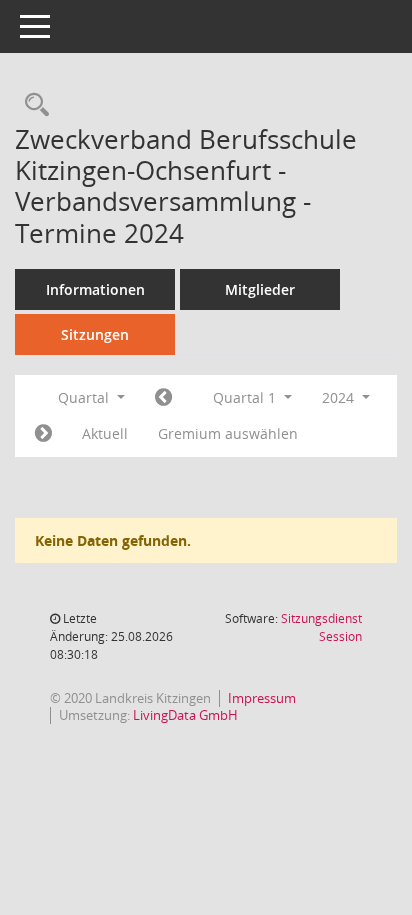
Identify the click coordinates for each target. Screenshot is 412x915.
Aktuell (105, 433)
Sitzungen (95, 334)
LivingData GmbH (185, 715)
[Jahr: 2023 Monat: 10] (163, 398)
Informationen (95, 289)
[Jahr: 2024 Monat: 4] (43, 434)
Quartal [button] (85, 397)
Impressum (262, 698)
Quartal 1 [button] (246, 397)
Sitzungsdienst (321, 627)
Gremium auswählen (228, 433)
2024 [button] (340, 397)
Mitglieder (260, 289)
